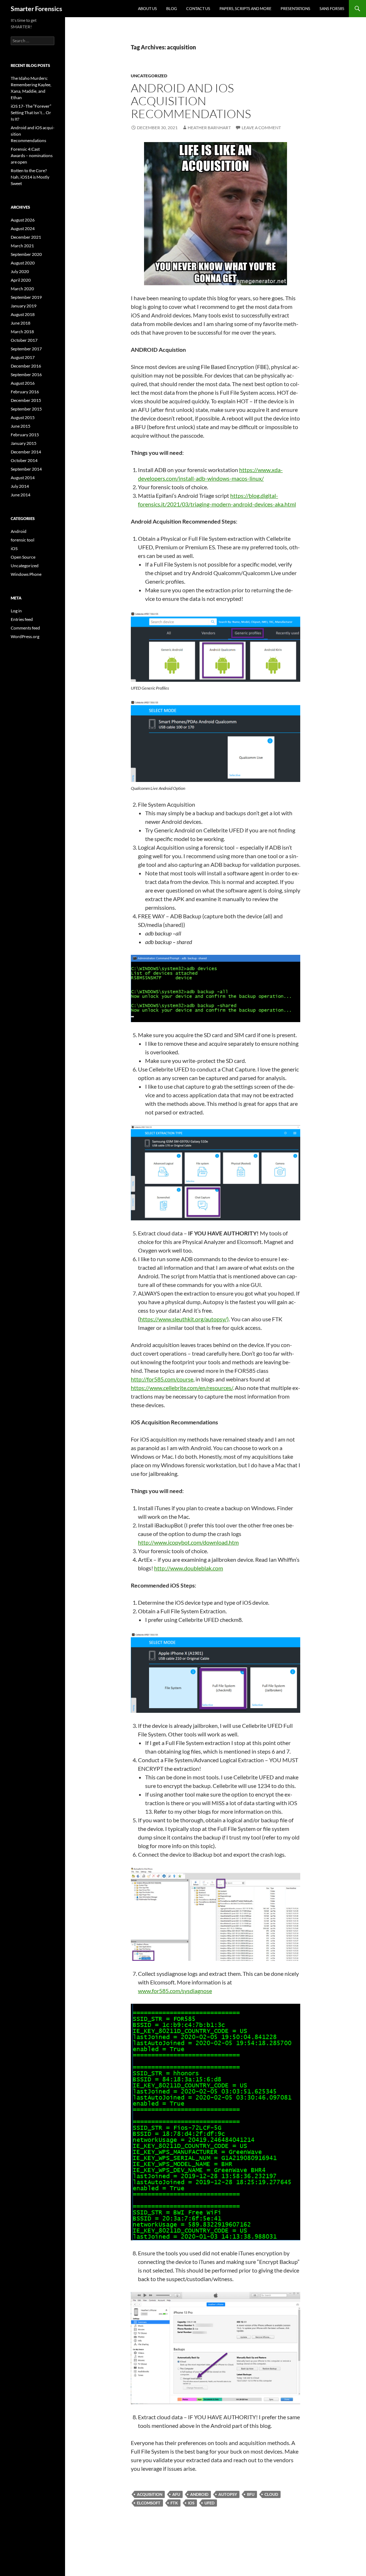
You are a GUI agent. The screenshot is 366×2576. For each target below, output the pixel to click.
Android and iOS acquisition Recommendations (191, 101)
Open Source (23, 557)
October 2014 (24, 460)
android (199, 2494)
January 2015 (24, 443)
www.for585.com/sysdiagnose (175, 1991)
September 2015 (26, 409)
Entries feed (22, 619)
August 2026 (23, 220)
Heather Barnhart (209, 128)
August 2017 (23, 357)
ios (191, 2503)
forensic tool (23, 540)
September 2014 (26, 469)
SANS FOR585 (332, 8)
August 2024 (23, 229)
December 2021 (26, 237)
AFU (176, 2494)
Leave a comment (261, 128)
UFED (209, 2503)
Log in (16, 611)
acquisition (150, 2494)
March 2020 (22, 289)
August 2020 (23, 263)
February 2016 (25, 392)
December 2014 (26, 452)
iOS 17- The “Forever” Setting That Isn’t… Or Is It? (31, 113)
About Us (147, 8)
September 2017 (26, 349)
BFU (251, 2494)
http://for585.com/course (162, 1379)
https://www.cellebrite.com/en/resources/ (182, 1388)
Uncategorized (149, 76)
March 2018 (22, 332)
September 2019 (26, 297)
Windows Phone (26, 574)
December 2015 (26, 400)
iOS (14, 548)
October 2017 (24, 340)
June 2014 (21, 495)
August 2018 (23, 314)
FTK (174, 2503)
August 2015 (23, 417)
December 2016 (26, 366)
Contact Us (198, 8)
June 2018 (21, 323)
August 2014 (23, 478)
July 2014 (20, 486)
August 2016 (23, 383)
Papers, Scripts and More (245, 8)
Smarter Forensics (36, 9)
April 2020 (21, 280)
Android (19, 531)
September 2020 (26, 254)
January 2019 (24, 306)
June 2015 (21, 426)
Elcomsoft (149, 2503)
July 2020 (20, 271)
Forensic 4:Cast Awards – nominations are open (32, 155)
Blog (172, 8)
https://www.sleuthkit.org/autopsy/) (184, 1319)
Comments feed (25, 628)
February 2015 (25, 435)
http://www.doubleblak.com (189, 1568)
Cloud (271, 2494)
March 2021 (22, 246)
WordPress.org (25, 636)
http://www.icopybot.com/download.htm (188, 1542)
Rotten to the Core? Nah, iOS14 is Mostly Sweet (30, 177)
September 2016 (26, 375)
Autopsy (228, 2494)
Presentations (295, 8)
